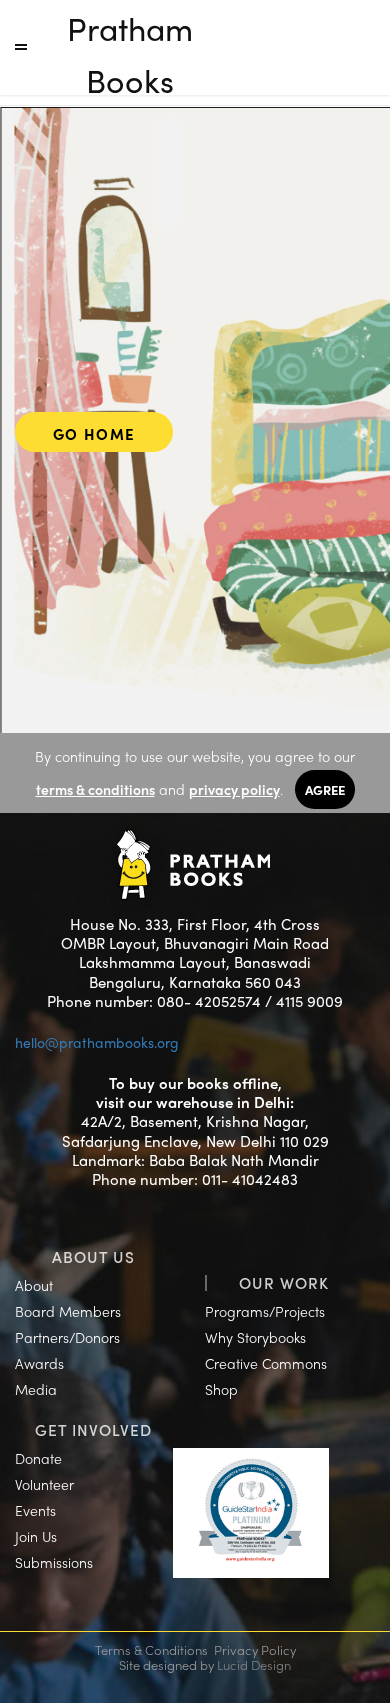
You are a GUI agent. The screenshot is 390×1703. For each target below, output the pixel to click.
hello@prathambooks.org (97, 1042)
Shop (221, 1389)
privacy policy (234, 789)
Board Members (68, 1311)
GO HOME (94, 434)
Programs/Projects (265, 1311)
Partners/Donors (67, 1337)
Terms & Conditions (151, 1649)
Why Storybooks (255, 1337)
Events (35, 1510)
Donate (38, 1458)
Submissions (54, 1562)
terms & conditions (95, 789)
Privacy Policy (255, 1649)
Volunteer (44, 1484)
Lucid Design (254, 1664)
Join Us (36, 1536)
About (34, 1285)
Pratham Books (130, 54)
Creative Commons (266, 1363)
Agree (325, 789)
